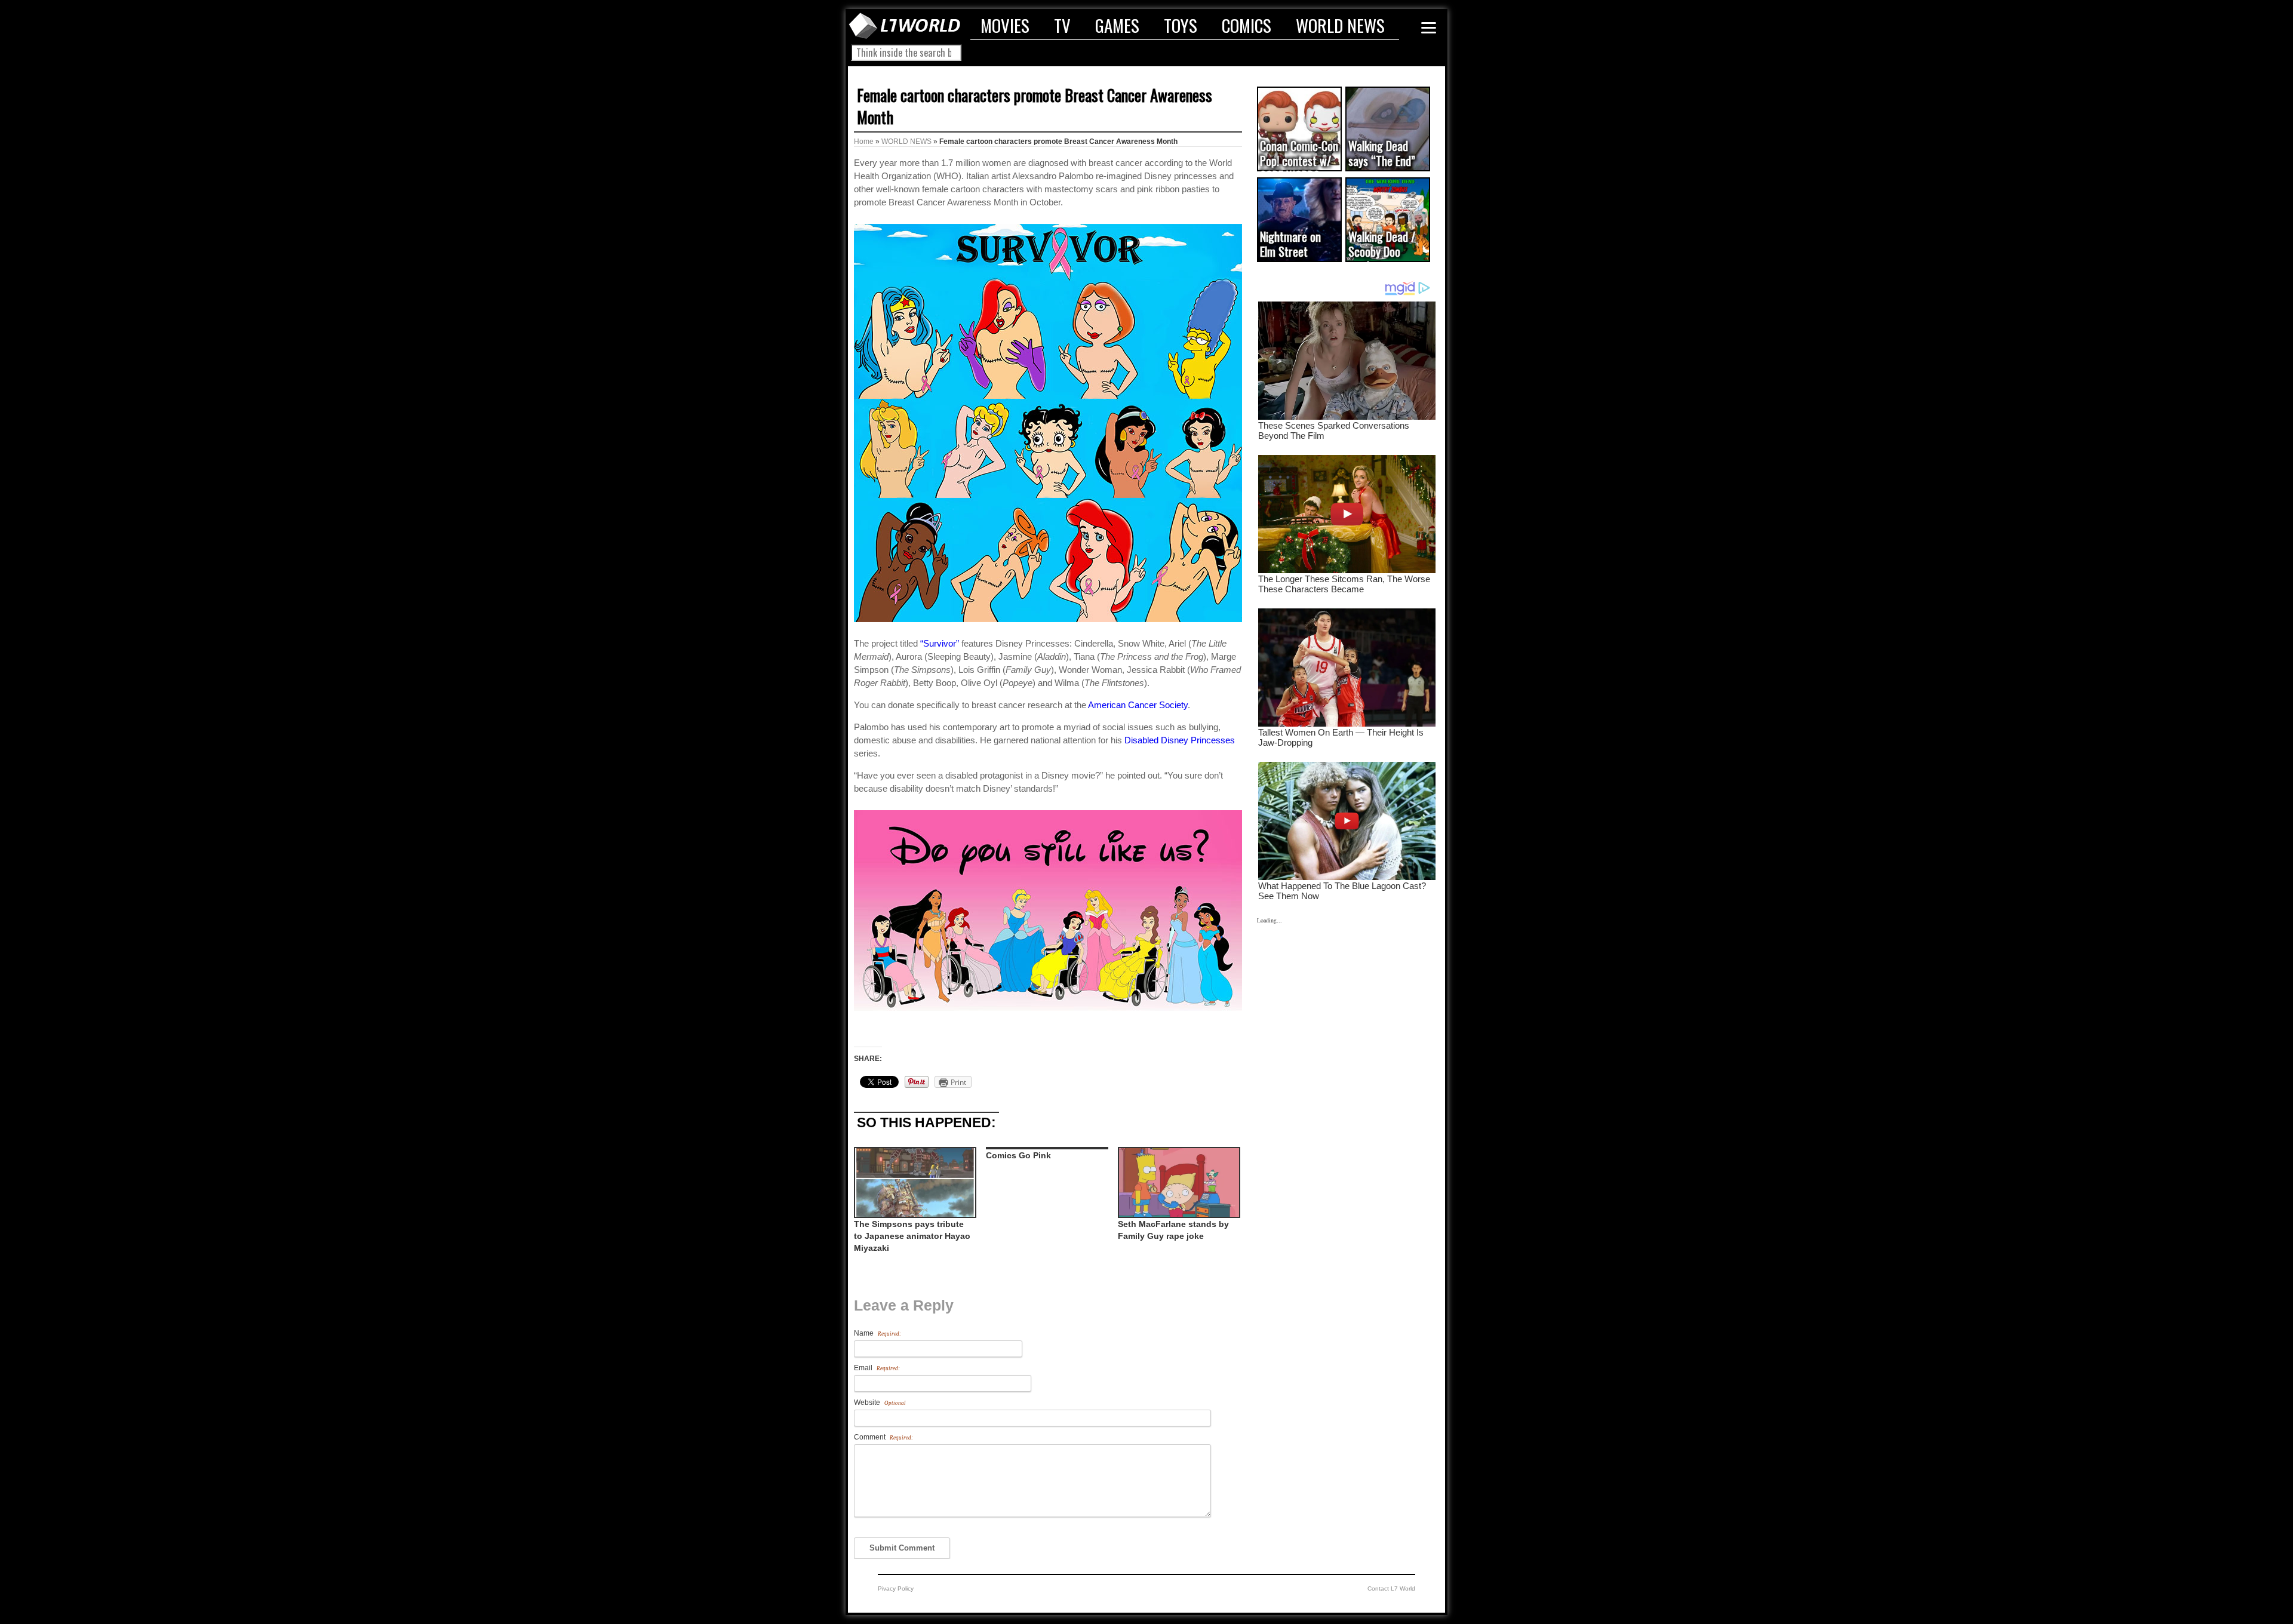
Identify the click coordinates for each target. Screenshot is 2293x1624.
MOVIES (1005, 25)
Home (864, 142)
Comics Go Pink (1018, 1155)
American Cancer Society (1138, 705)
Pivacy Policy (896, 1588)
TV (1062, 25)
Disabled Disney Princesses (1180, 740)
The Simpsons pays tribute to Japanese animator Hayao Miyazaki (912, 1236)
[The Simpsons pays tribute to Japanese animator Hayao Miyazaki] (914, 1182)
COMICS (1247, 25)
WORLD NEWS (1340, 25)
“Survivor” (940, 643)
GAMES (1117, 25)
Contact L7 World (1391, 1588)
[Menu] (1429, 28)
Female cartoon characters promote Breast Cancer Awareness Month (1035, 106)
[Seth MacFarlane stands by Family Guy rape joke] (1178, 1182)
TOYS (1181, 25)
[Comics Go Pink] (1046, 1148)
